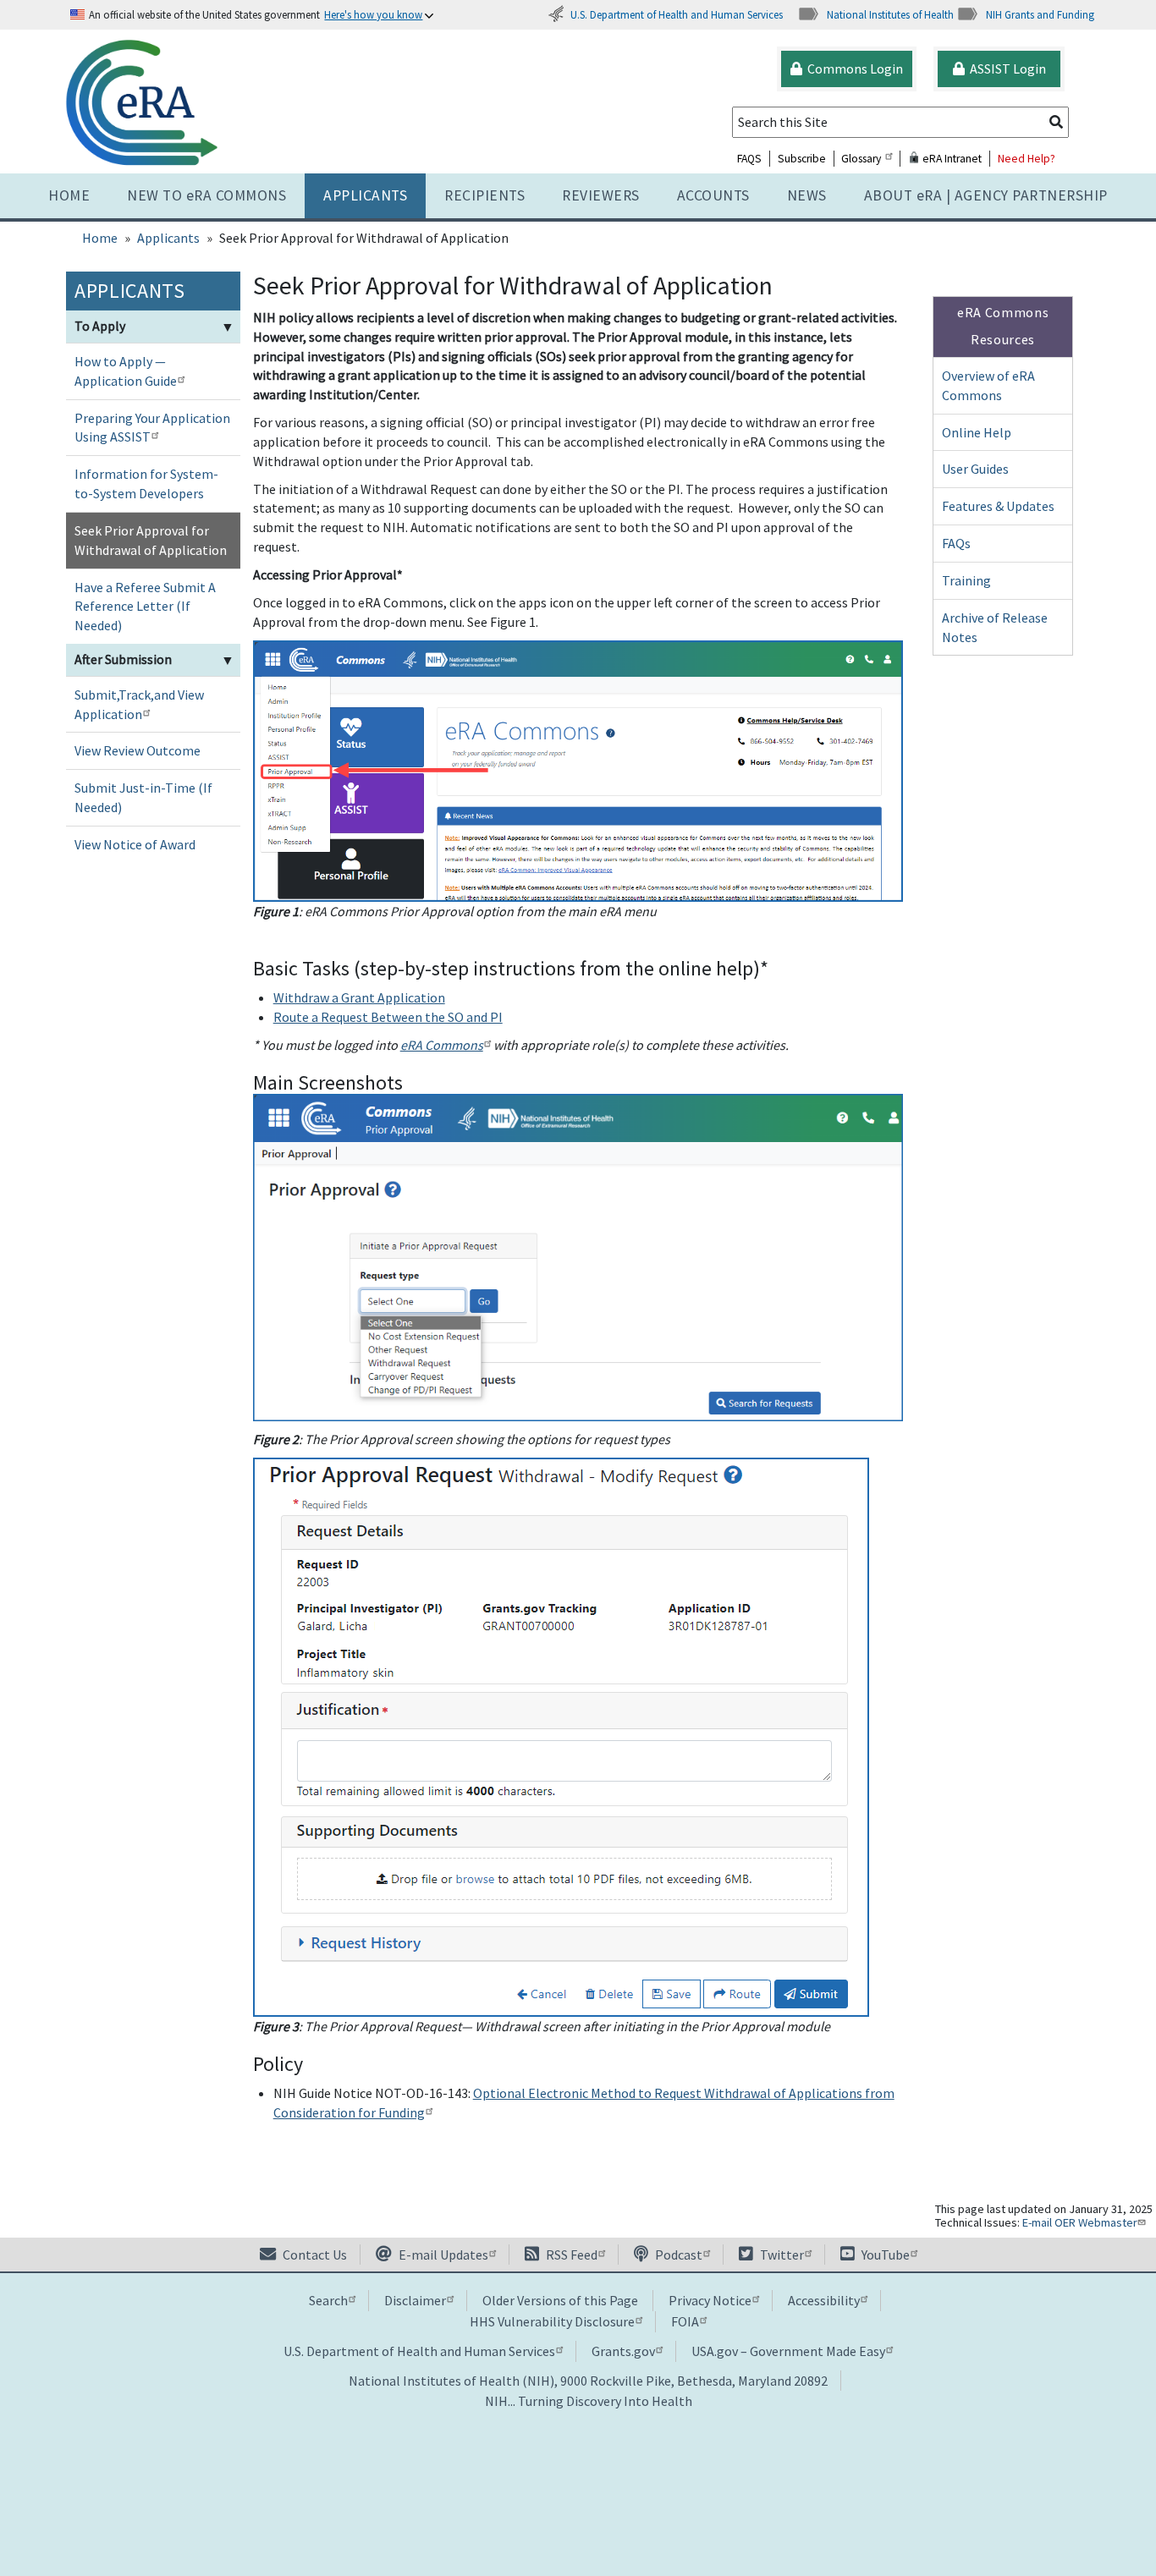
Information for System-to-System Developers (146, 483)
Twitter (781, 2255)
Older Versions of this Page (560, 2300)
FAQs (956, 543)
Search (328, 2300)
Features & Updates (998, 506)
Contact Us (314, 2255)
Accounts (713, 195)
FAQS (749, 159)
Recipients (484, 195)
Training (966, 580)
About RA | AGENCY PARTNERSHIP (986, 195)
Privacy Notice (710, 2300)
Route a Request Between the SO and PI (388, 1017)
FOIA (685, 2321)
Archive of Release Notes (995, 627)
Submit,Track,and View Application (139, 704)
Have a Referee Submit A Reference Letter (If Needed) (145, 607)
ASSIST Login (1005, 69)
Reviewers (601, 195)
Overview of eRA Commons (988, 385)
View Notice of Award (135, 844)
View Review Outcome (138, 750)
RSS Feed (570, 2255)
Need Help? (1027, 159)
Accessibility (824, 2300)
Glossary (861, 159)
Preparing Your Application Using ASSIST (152, 428)
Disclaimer (415, 2300)
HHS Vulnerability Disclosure (552, 2321)
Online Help (977, 432)
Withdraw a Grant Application (359, 997)
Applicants (365, 195)
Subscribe (802, 159)
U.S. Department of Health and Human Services (677, 14)
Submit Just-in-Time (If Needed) (143, 797)
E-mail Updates (442, 2255)
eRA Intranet (951, 159)
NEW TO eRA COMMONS (206, 195)
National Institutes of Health (890, 14)
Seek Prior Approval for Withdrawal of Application (151, 540)
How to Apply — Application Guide (126, 371)
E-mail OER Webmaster (1080, 2222)
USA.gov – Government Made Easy (788, 2351)
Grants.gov (623, 2351)
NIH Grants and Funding (1040, 14)
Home (69, 195)
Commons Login (853, 69)
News (807, 195)
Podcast (677, 2255)
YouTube (884, 2255)
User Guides (975, 469)
